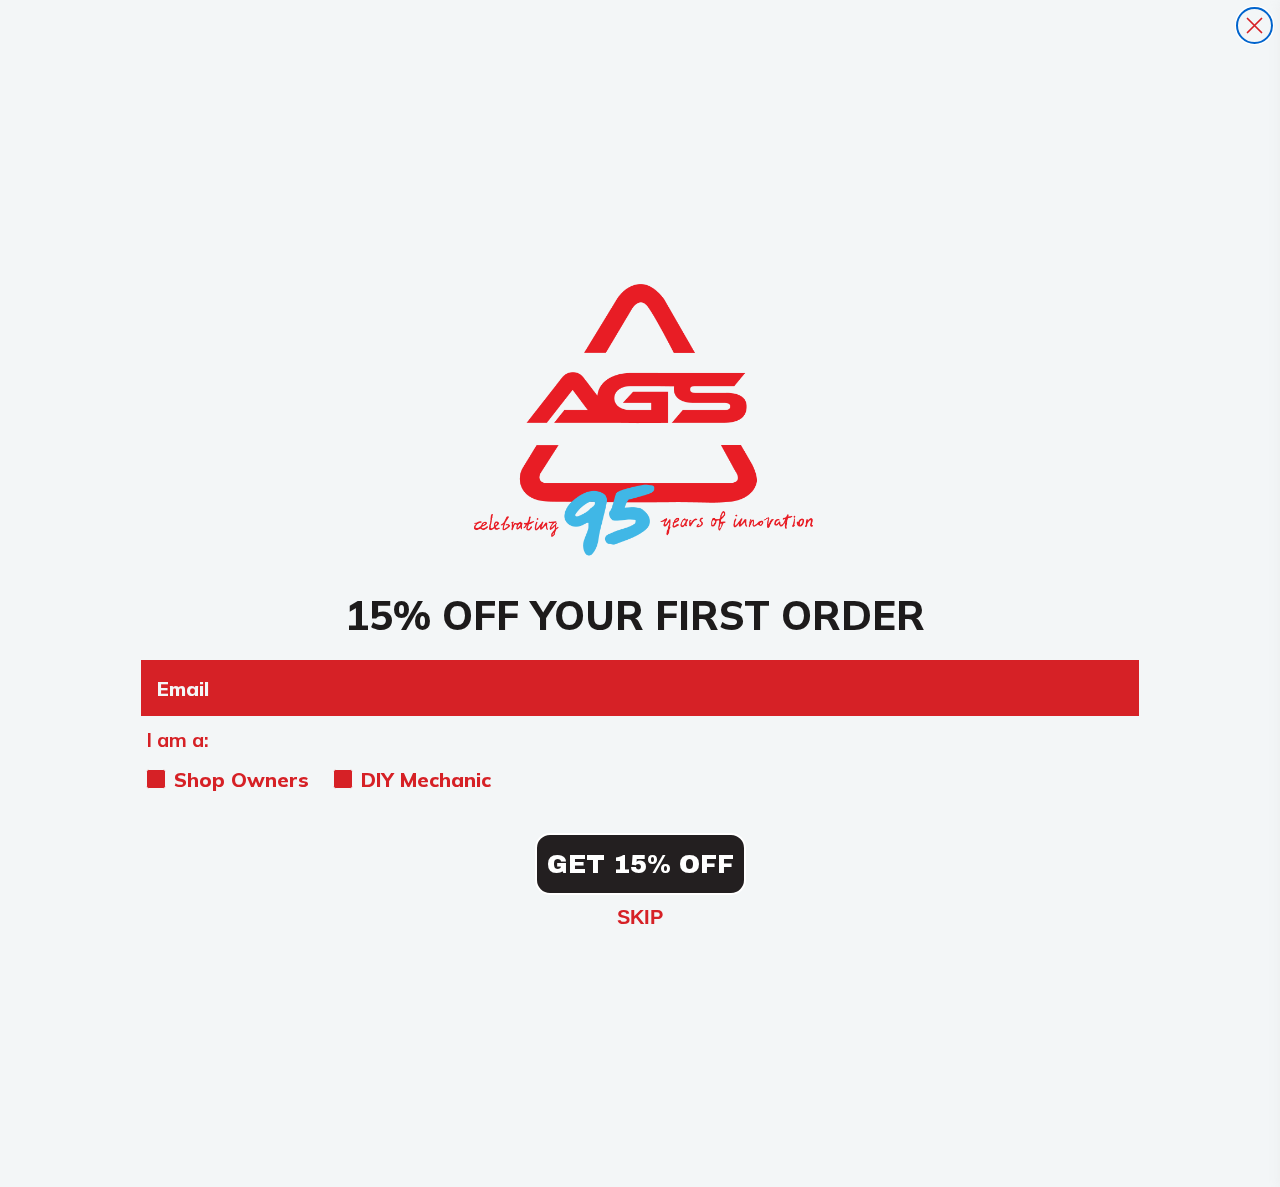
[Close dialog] (1254, 25)
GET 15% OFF (640, 864)
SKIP (640, 917)
